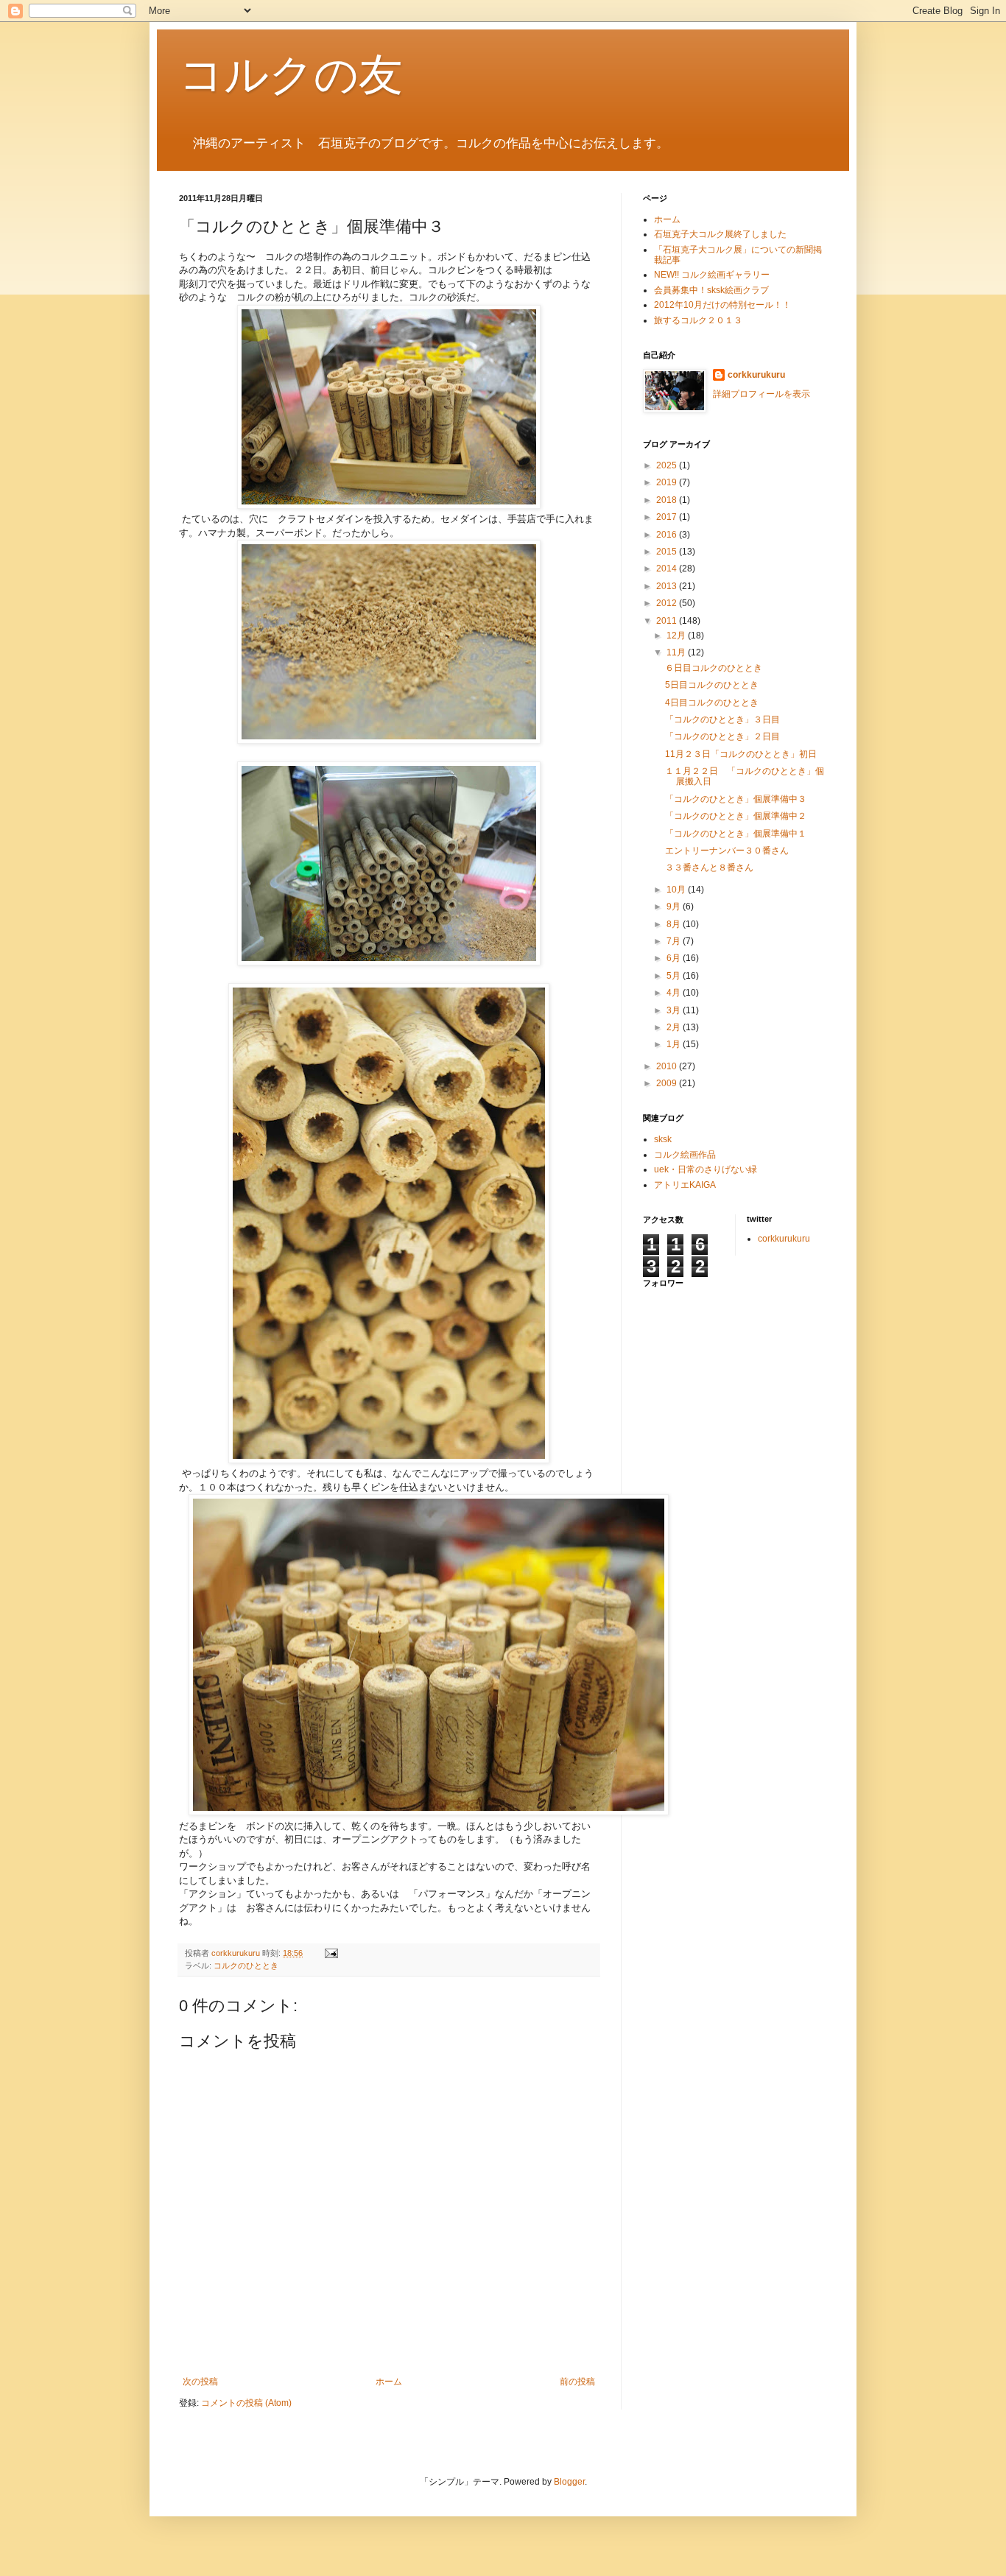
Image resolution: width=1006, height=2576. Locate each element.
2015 (668, 552)
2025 (668, 465)
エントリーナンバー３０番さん (727, 851)
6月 (675, 958)
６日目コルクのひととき (714, 668)
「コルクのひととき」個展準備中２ (736, 816)
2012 (668, 603)
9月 (675, 907)
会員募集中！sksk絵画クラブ (711, 290)
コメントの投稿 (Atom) (246, 2403)
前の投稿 (577, 2382)
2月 (675, 1027)
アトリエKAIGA (685, 1185)
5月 (675, 976)
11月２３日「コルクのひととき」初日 (741, 754)
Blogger (569, 2482)
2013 (668, 586)
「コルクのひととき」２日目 (722, 736)
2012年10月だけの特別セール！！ (722, 305)
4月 (675, 993)
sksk (663, 1139)
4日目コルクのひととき (712, 703)
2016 (668, 535)
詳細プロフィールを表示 (761, 394)
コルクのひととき (246, 1966)
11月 (677, 652)
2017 (668, 517)
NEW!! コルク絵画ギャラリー (712, 275)
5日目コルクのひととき (712, 685)
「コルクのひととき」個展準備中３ (736, 799)
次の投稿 (200, 2382)
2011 (668, 621)
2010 (668, 1066)
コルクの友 (291, 75)
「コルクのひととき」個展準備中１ (736, 834)
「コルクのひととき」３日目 (722, 719)
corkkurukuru (756, 375)
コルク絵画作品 (685, 1155)
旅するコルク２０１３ (703, 320)
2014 (668, 569)
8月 (675, 924)
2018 (668, 500)
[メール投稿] (331, 1953)
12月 (677, 636)
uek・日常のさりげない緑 (706, 1169)
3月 (675, 1010)
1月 (675, 1044)
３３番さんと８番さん (709, 868)
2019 (668, 482)
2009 (668, 1083)
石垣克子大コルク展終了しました (720, 234)
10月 (677, 890)
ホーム (389, 2382)
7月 (675, 941)
